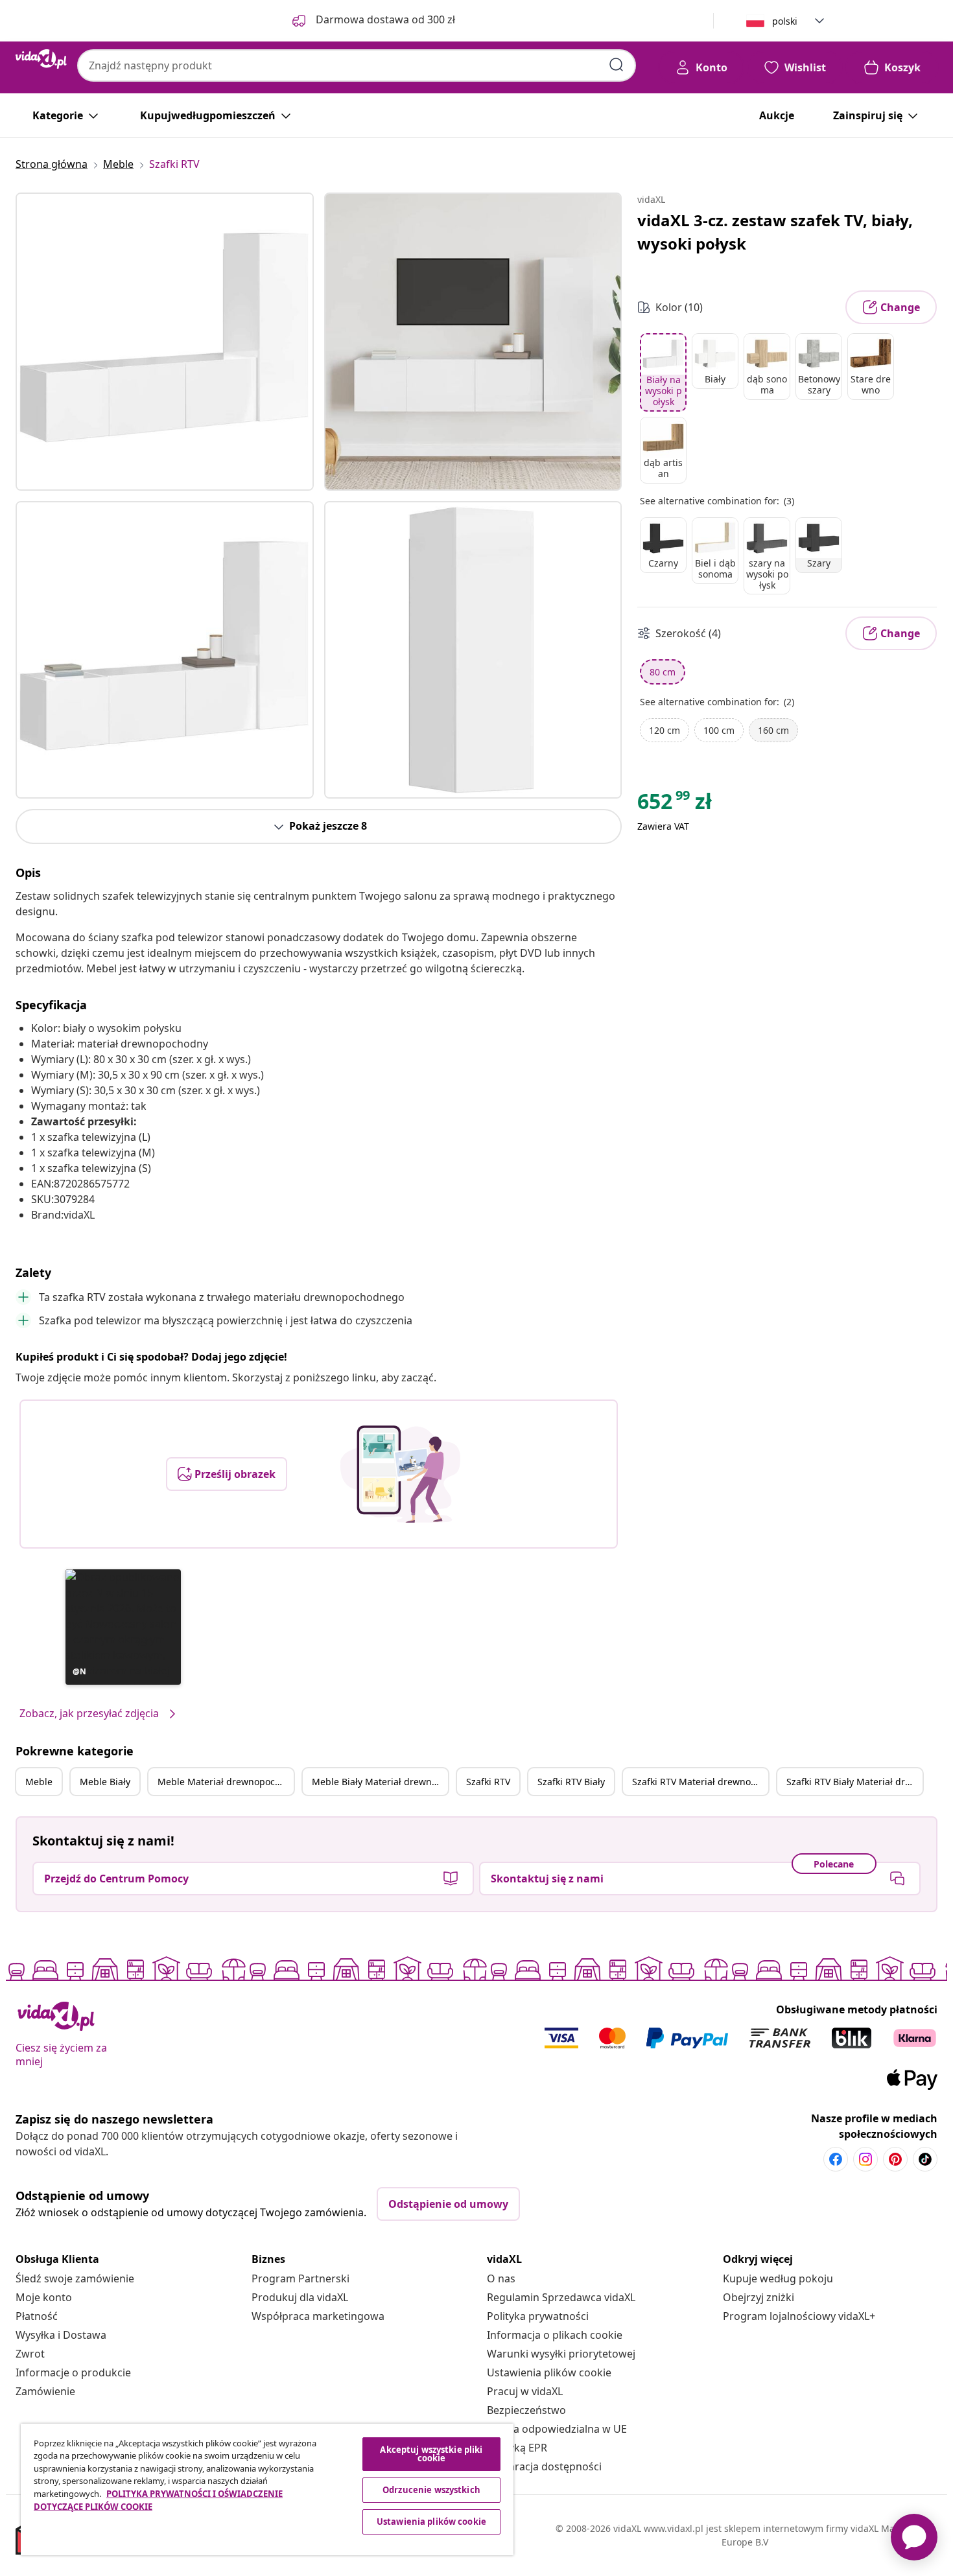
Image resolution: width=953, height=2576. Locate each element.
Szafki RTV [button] (488, 1782)
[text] (675, 804)
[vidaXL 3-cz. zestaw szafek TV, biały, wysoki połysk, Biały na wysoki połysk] (165, 342)
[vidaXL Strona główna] (41, 59)
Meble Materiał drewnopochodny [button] (226, 1782)
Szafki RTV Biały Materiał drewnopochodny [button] (854, 1782)
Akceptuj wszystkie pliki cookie (431, 2454)
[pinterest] (895, 2159)
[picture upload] (400, 1474)
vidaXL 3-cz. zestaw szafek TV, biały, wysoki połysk (775, 232)
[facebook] (836, 2159)
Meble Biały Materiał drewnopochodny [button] (380, 1782)
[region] (267, 2489)
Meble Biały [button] (105, 1782)
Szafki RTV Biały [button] (571, 1782)
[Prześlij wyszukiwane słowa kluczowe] (617, 65)
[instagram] (865, 2159)
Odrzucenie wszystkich (431, 2490)
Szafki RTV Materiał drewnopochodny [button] (700, 1782)
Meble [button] (39, 1782)
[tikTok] (925, 2159)
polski (785, 21)
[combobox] (357, 65)
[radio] (663, 372)
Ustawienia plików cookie (549, 2372)
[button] (123, 1627)
